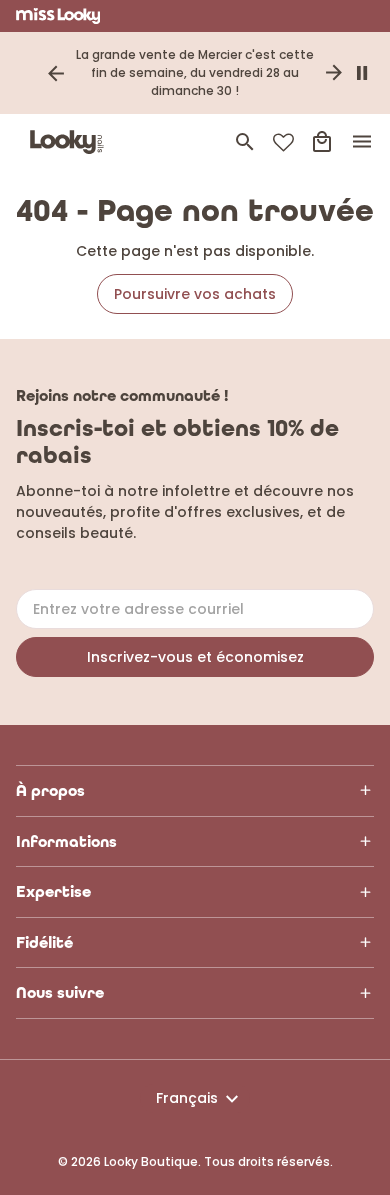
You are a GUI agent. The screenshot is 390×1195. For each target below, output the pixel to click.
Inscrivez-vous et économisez (195, 657)
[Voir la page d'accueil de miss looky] (58, 16)
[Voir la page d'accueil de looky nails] (71, 142)
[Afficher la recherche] (245, 142)
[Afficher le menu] (362, 142)
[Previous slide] (56, 73)
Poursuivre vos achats (195, 294)
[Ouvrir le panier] (322, 142)
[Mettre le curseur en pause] (362, 73)
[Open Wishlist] (283, 142)
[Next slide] (334, 73)
